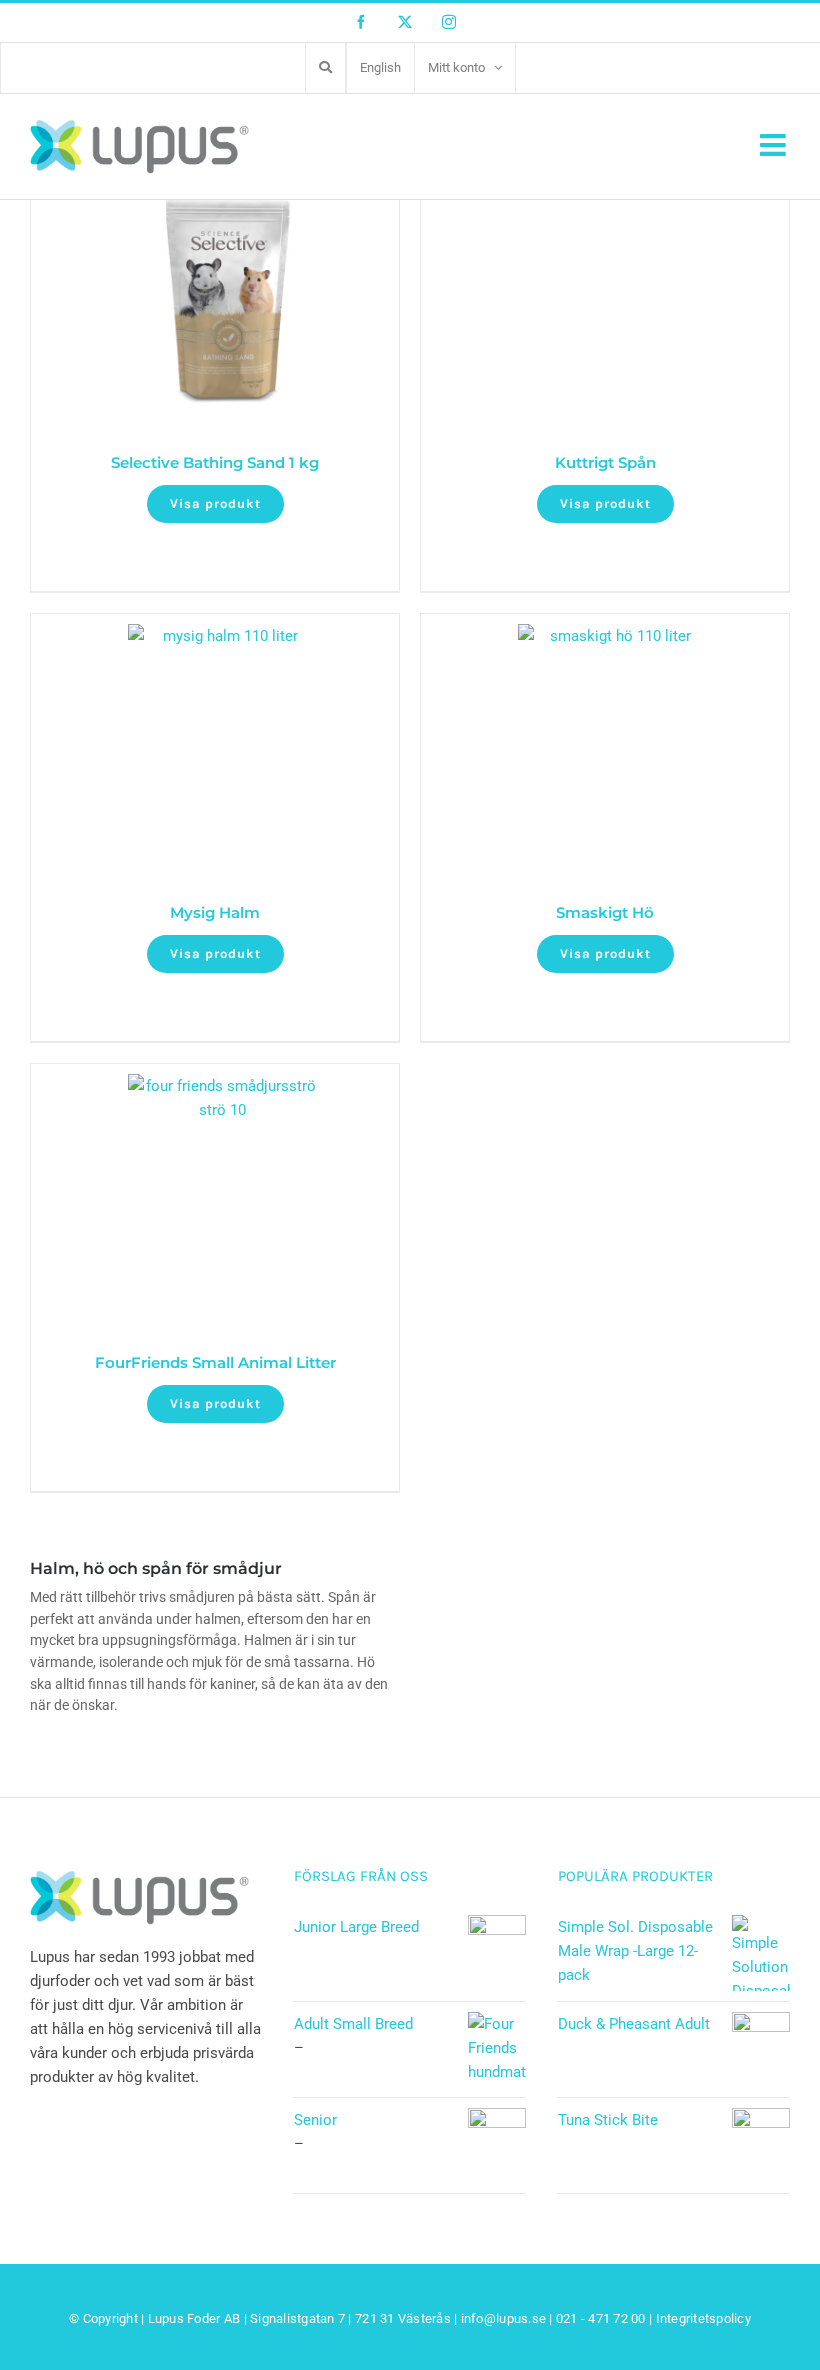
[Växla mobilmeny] (775, 145)
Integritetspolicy (703, 2318)
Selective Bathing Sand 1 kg (215, 462)
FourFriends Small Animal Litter (215, 1362)
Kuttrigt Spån (605, 462)
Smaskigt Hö (605, 912)
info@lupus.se (503, 2318)
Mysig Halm (215, 912)
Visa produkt (215, 503)
